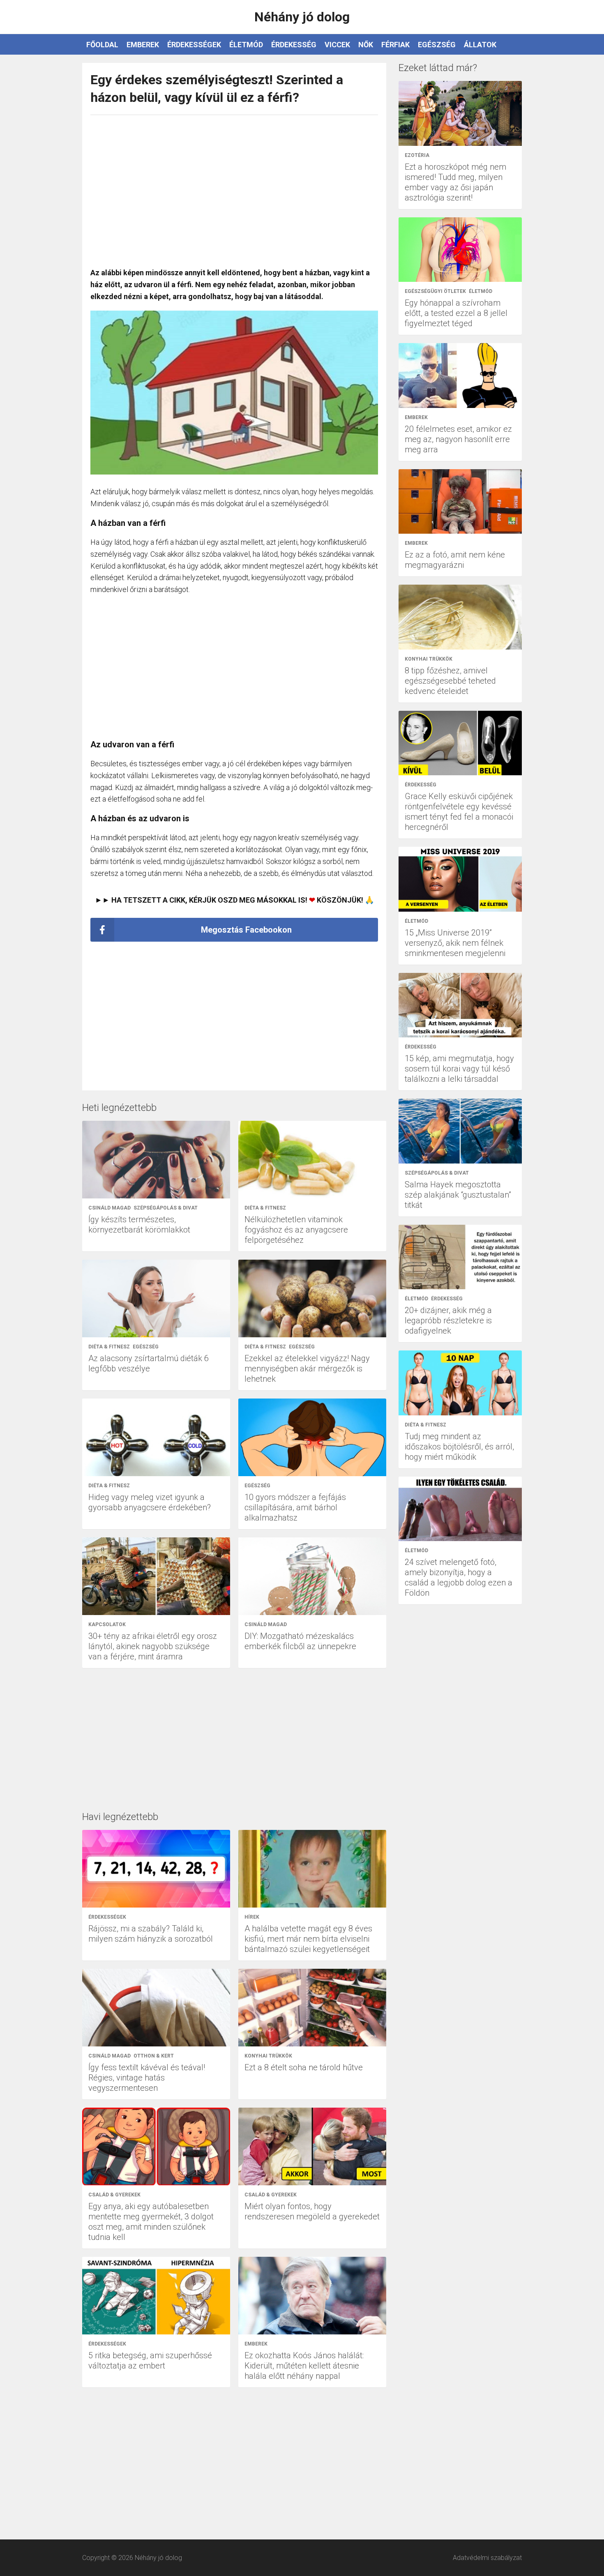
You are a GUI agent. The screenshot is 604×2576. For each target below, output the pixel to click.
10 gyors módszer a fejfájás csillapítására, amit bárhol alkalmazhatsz (295, 1507)
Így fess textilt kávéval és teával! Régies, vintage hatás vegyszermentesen (147, 2078)
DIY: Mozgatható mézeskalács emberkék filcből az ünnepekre (300, 1641)
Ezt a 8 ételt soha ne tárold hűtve (304, 2067)
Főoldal (102, 45)
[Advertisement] (234, 187)
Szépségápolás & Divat (166, 1208)
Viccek (337, 45)
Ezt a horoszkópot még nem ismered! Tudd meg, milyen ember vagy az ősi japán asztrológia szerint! (455, 182)
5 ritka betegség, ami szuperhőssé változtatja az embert (150, 2361)
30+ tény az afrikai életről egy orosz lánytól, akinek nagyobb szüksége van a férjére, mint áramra (153, 1646)
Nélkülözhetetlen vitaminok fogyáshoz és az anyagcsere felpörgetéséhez (296, 1230)
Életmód (246, 45)
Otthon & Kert (154, 2056)
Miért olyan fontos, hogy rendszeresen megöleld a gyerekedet (312, 2211)
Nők (366, 45)
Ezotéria (417, 155)
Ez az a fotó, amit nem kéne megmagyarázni (455, 560)
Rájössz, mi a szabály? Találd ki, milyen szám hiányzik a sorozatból (151, 1934)
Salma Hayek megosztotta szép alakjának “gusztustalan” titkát (458, 1195)
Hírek (252, 1917)
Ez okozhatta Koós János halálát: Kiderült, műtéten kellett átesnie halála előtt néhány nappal (304, 2366)
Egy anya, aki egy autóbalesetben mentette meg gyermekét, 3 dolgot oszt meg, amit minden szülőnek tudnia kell (151, 2222)
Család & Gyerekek (114, 2195)
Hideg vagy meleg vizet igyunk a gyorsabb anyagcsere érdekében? (150, 1502)
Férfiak (395, 45)
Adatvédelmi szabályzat (487, 2558)
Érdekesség (294, 45)
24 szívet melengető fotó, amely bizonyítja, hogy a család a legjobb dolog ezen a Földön (459, 1577)
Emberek (143, 45)
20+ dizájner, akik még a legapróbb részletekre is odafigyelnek (448, 1320)
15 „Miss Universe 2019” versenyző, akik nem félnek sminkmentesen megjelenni (455, 943)
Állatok (480, 45)
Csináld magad (110, 1208)
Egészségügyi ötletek (435, 291)
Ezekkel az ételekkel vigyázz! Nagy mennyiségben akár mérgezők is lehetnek (307, 1369)
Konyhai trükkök (268, 2056)
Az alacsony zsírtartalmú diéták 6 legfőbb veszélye (149, 1363)
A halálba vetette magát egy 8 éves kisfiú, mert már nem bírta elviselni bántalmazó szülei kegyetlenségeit (308, 1939)
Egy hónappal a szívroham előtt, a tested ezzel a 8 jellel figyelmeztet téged (456, 313)
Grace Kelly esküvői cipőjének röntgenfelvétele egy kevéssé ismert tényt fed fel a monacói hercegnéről (459, 812)
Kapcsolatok (107, 1624)
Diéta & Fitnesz (265, 1208)
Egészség (437, 45)
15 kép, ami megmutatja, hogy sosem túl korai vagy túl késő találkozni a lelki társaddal (459, 1069)
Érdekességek (194, 45)
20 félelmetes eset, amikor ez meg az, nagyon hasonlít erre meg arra (458, 439)
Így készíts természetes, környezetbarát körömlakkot (139, 1225)
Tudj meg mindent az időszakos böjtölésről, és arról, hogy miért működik (459, 1447)
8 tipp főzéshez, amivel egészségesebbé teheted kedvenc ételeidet (450, 681)
